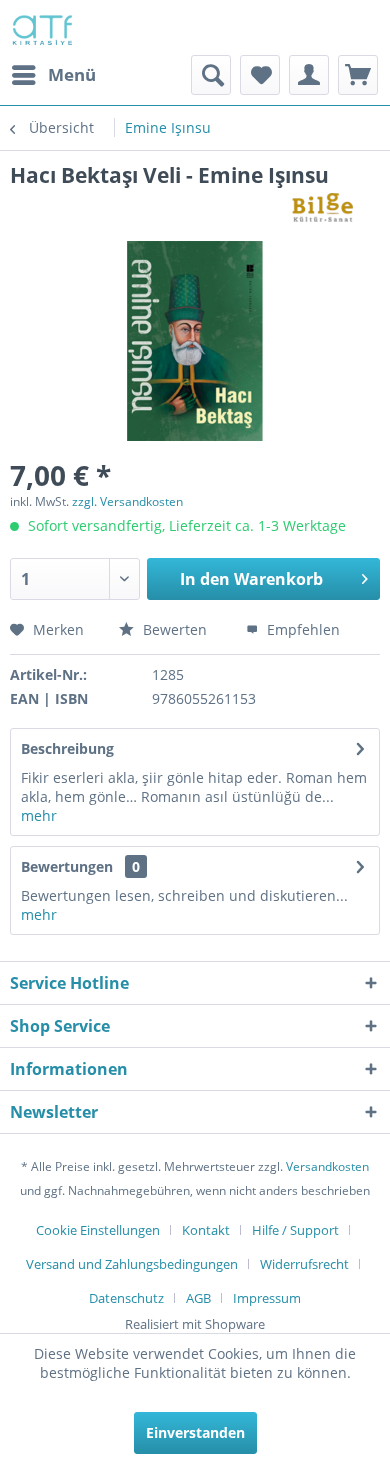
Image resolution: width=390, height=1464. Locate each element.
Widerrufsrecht (304, 1264)
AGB (198, 1298)
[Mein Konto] (309, 75)
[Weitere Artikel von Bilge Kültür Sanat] (330, 206)
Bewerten (175, 629)
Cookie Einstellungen (98, 1230)
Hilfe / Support (295, 1230)
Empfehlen (301, 629)
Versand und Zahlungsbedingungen (132, 1264)
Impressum (267, 1298)
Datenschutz (126, 1298)
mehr (39, 815)
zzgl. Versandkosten (127, 501)
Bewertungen (67, 866)
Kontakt (206, 1230)
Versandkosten (327, 1166)
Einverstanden (195, 1432)
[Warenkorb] (358, 75)
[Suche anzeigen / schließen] (211, 75)
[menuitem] (53, 75)
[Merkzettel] (260, 75)
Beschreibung (67, 748)
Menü (72, 74)
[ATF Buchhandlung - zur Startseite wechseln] (41, 27)
